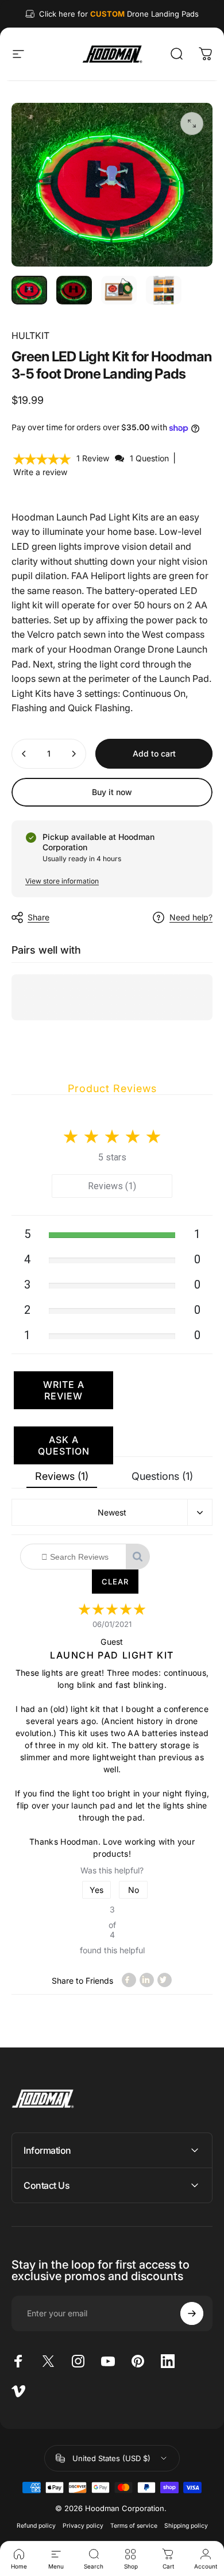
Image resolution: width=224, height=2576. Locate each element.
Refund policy (36, 2526)
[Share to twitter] (165, 1980)
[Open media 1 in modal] (192, 124)
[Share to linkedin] (147, 1980)
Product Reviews (112, 1088)
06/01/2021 (112, 1624)
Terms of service (134, 2526)
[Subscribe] (192, 2313)
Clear (115, 1582)
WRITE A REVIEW (64, 1390)
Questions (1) (162, 1476)
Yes (96, 1890)
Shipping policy (186, 2526)
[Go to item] (29, 290)
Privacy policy (83, 2526)
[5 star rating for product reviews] (112, 1610)
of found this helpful (112, 1930)
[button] (43, 458)
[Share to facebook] (129, 1980)
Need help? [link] (191, 917)
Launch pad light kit (112, 1655)
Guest (112, 1642)
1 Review (94, 458)
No (134, 1890)
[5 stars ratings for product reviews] (112, 1133)
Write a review (40, 472)
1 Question (149, 458)
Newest (112, 1512)
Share (38, 917)
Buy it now (112, 792)
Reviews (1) (112, 1186)
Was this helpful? (112, 1870)
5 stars (112, 1157)
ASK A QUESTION (64, 1445)
